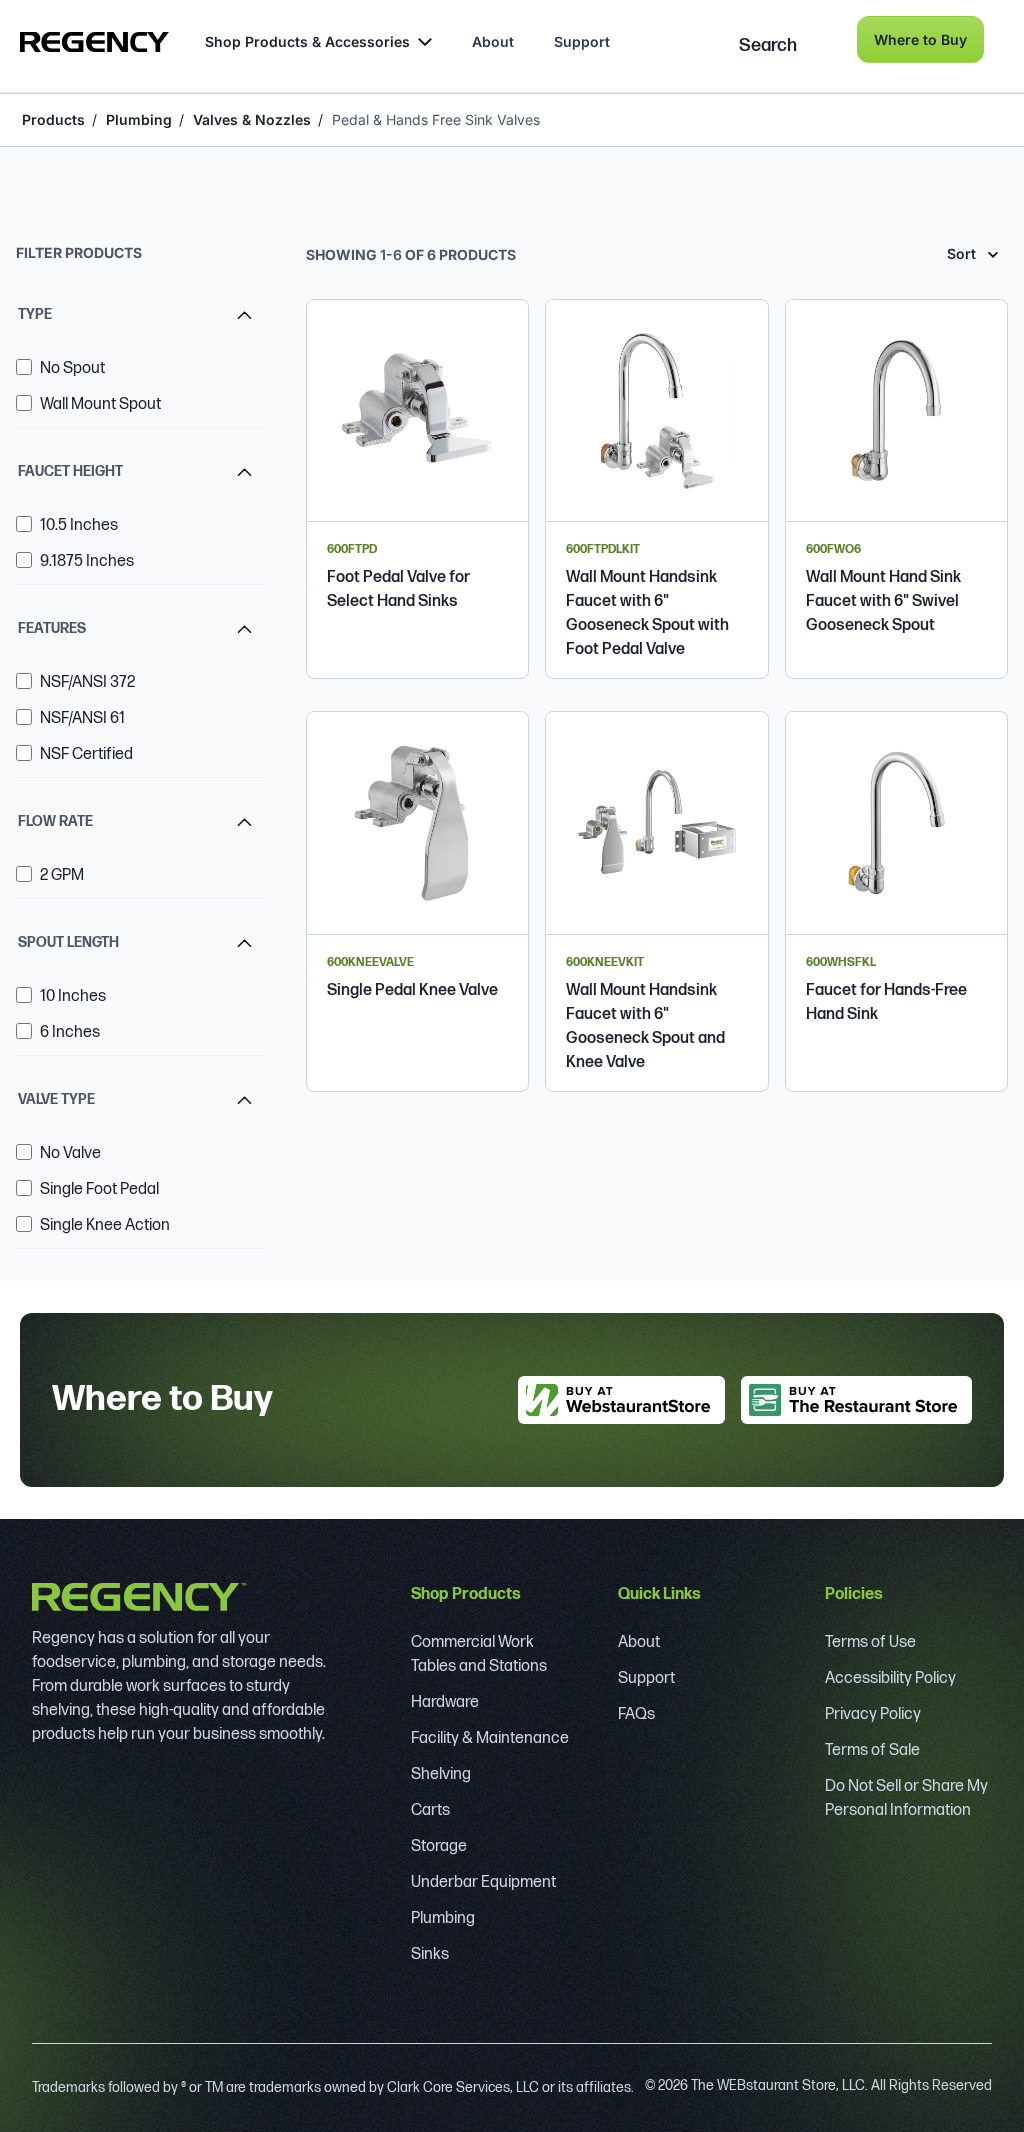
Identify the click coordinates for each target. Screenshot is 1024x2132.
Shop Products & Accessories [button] (307, 41)
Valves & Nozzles (252, 119)
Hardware (445, 1702)
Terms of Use (870, 1642)
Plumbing (139, 119)
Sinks (430, 1954)
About (493, 41)
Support (582, 41)
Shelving (441, 1774)
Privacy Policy (873, 1714)
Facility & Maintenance (490, 1738)
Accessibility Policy (890, 1678)
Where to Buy (920, 39)
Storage (439, 1846)
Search (768, 45)
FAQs (636, 1714)
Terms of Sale (872, 1750)
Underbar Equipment (483, 1882)
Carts (430, 1810)
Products (53, 119)
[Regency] (94, 42)
